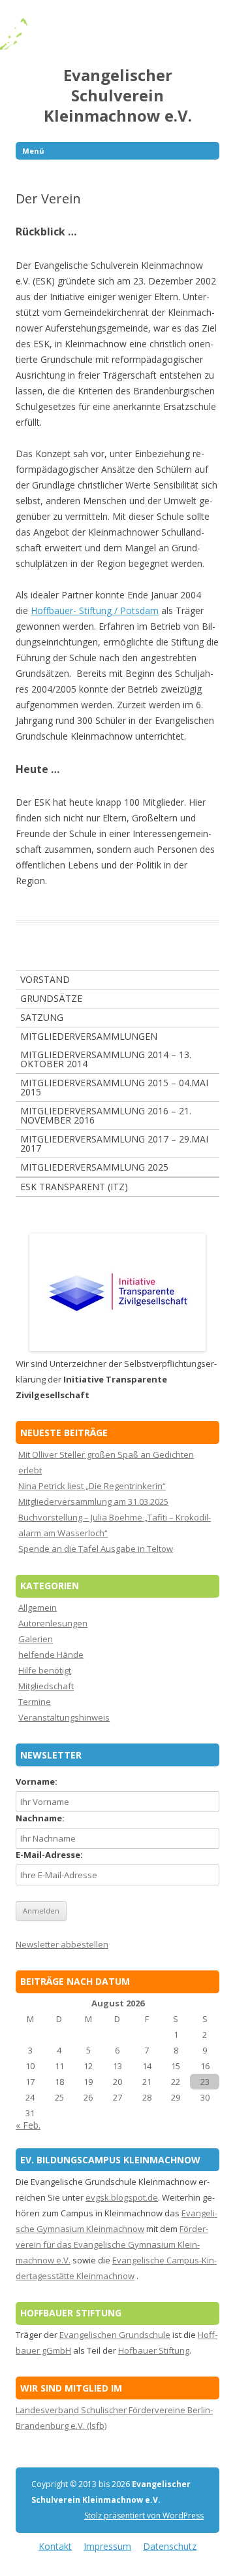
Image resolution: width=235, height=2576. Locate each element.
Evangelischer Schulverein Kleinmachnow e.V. (118, 96)
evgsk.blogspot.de (122, 2197)
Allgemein (38, 1607)
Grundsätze (51, 998)
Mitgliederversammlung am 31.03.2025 (93, 1502)
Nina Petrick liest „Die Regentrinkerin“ (92, 1486)
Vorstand (45, 979)
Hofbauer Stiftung (154, 2350)
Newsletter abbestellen (62, 1944)
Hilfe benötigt (45, 1670)
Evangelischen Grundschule (115, 2335)
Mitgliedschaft (46, 1686)
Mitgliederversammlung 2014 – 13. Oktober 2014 (106, 1059)
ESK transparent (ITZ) (74, 1187)
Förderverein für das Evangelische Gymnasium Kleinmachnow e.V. (112, 2244)
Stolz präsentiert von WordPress (144, 2516)
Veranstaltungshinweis (64, 1717)
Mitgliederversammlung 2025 (94, 1167)
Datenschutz (170, 2546)
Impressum (107, 2546)
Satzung (42, 1017)
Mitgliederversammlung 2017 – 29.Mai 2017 (114, 1143)
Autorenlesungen (53, 1623)
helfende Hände (51, 1655)
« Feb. (28, 2125)
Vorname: (37, 1781)
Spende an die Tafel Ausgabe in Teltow (96, 1549)
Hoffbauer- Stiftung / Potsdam (95, 610)
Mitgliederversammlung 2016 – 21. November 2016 (106, 1115)
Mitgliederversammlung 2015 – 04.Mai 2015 (114, 1087)
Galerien (36, 1639)
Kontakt (55, 2546)
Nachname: (40, 1818)
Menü (33, 151)
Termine (35, 1702)
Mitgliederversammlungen (89, 1036)
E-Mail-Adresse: (49, 1855)
